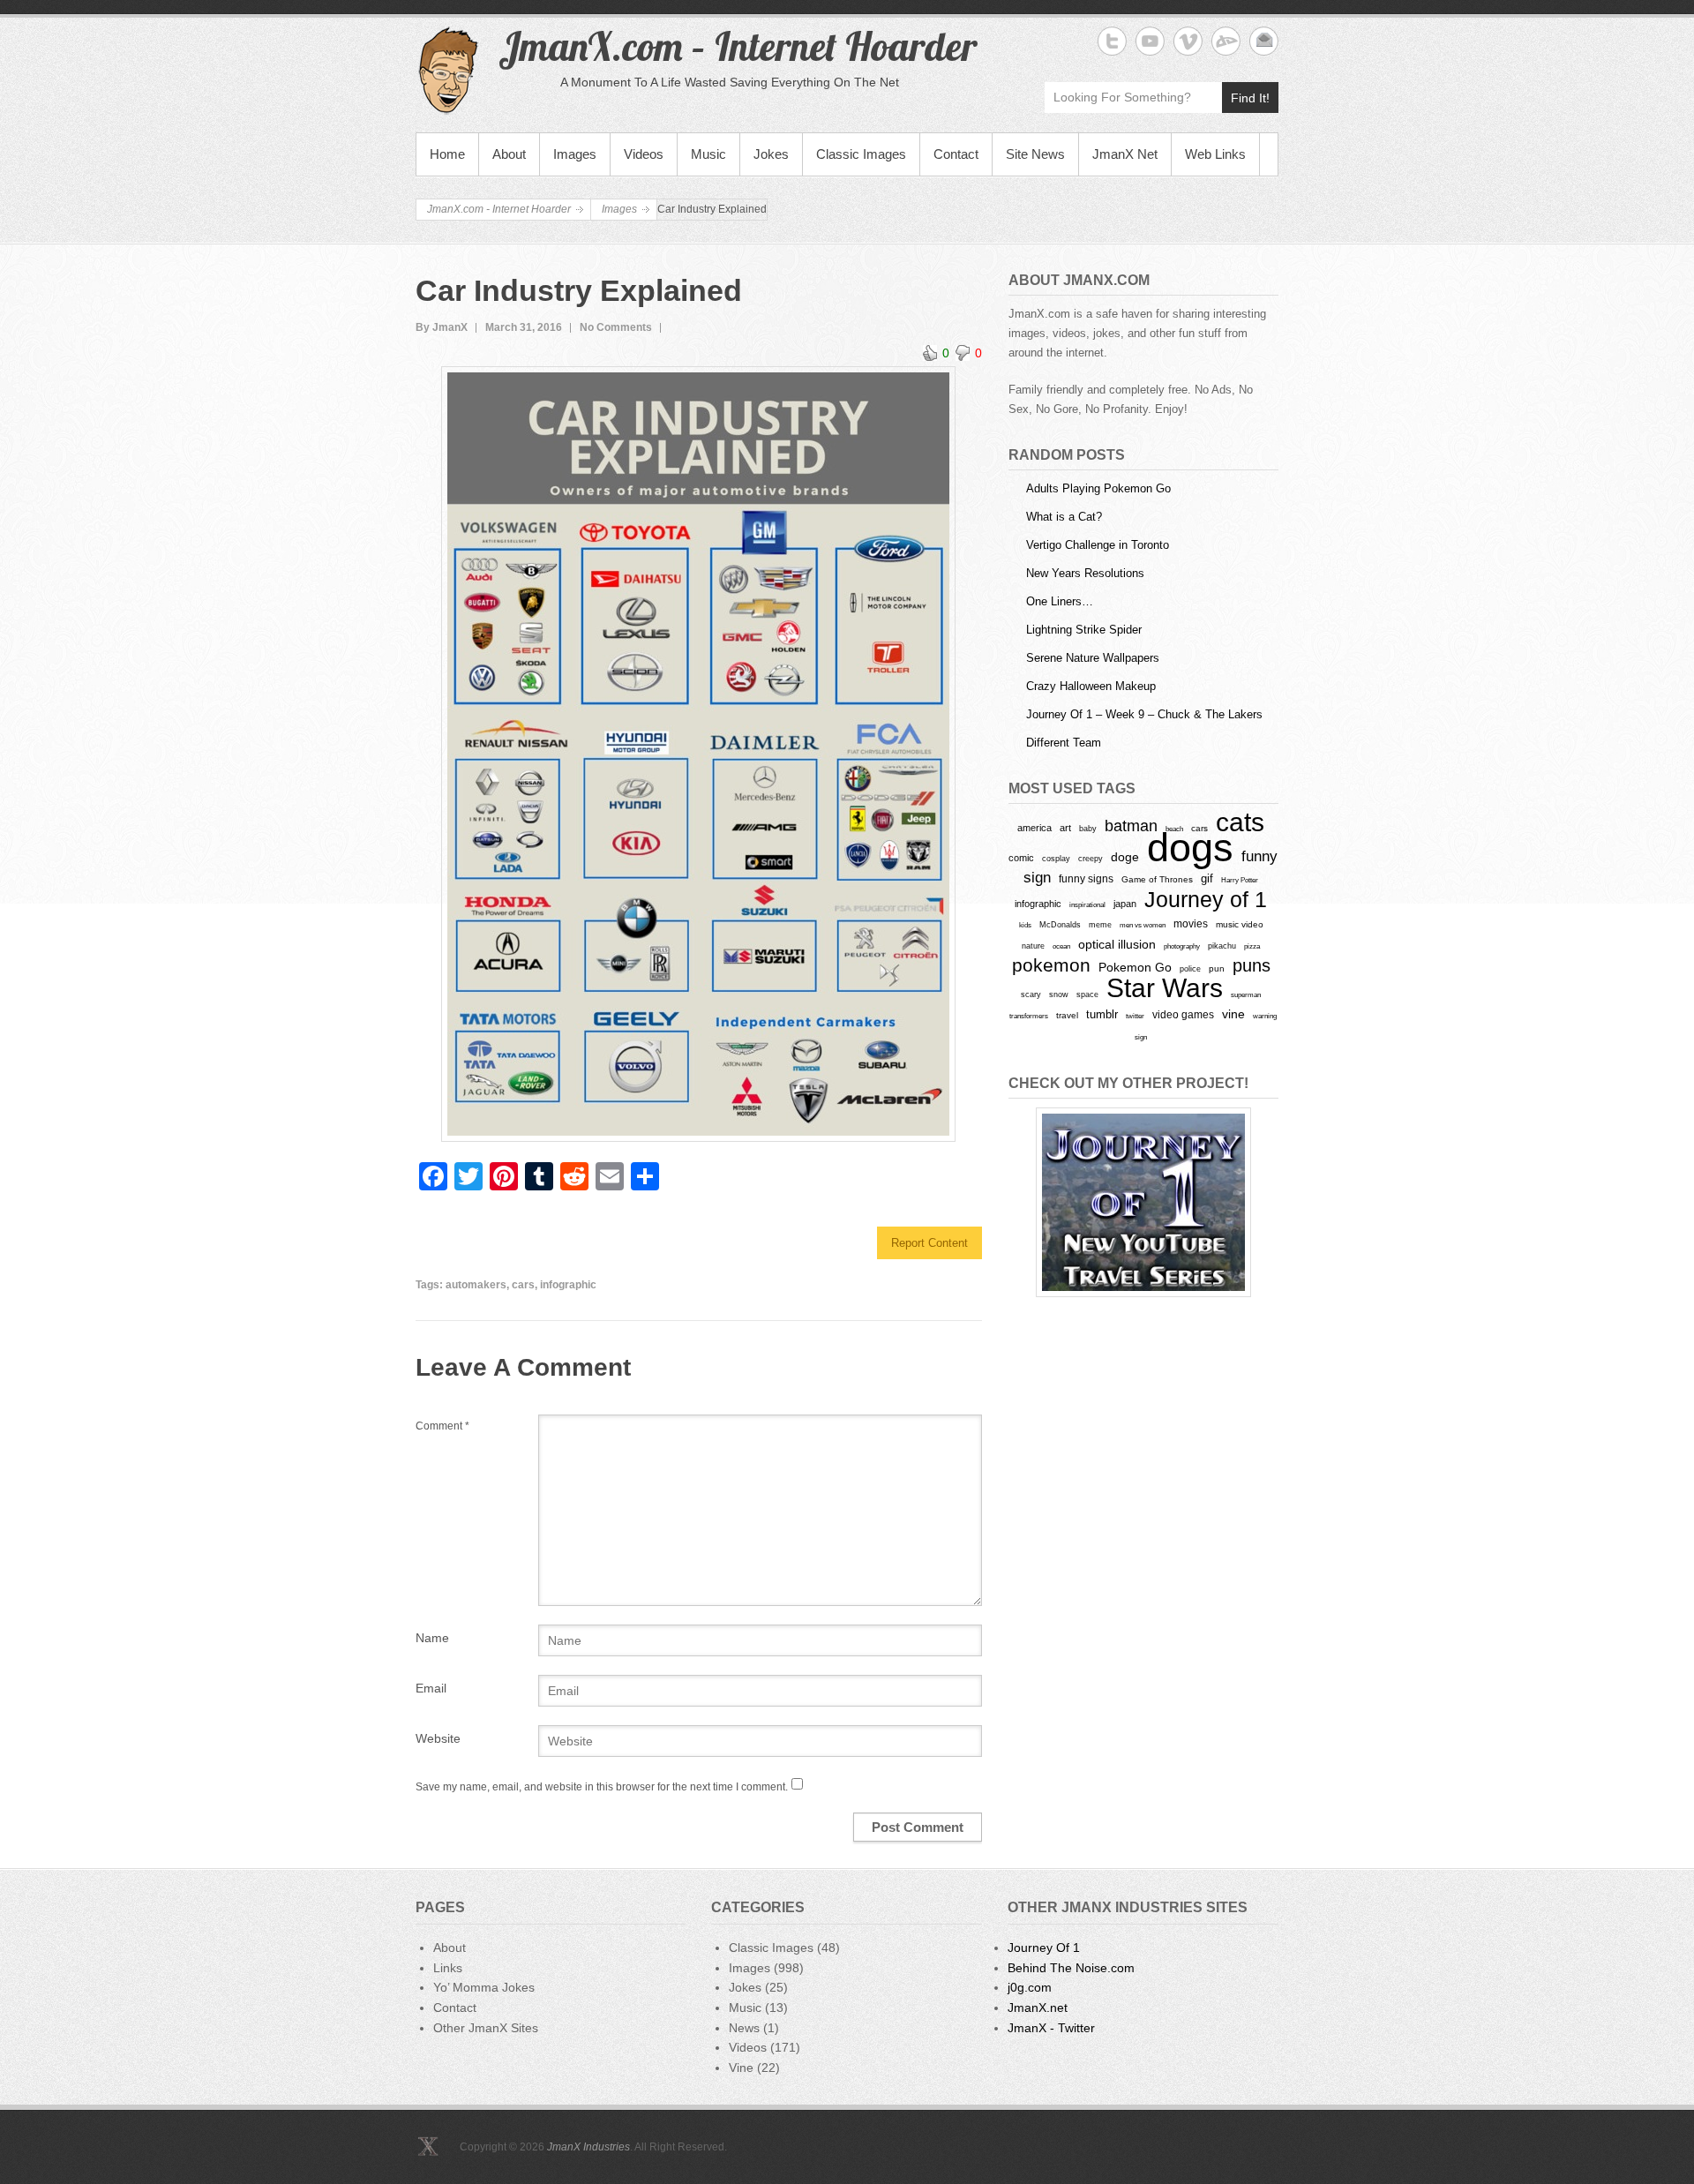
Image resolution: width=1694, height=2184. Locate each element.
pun (1217, 968)
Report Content (929, 1243)
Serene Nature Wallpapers (1093, 658)
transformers (1029, 1016)
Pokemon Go (1135, 967)
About (509, 154)
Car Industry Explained (579, 290)
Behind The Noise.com (1071, 1968)
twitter (1135, 1016)
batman (1131, 826)
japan (1125, 904)
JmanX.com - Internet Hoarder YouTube (1150, 41)
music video (1240, 924)
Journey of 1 (1206, 900)
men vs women (1143, 925)
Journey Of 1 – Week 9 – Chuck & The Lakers (1144, 714)
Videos (644, 154)
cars (523, 1285)
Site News (1035, 154)
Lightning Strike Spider (1084, 630)
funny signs (1086, 879)
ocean (1061, 946)
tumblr (1102, 1014)
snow (1059, 994)
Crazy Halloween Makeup (1091, 686)
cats (1240, 822)
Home (447, 154)
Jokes (771, 154)
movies (1191, 924)
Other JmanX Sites (486, 2028)
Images (575, 154)
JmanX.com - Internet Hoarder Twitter (1112, 41)
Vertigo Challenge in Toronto (1098, 545)
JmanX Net (1125, 154)
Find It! (1250, 98)
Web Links (1215, 154)
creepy (1091, 859)
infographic (568, 1285)
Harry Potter (1240, 880)
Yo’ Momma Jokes (484, 1987)
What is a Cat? (1064, 517)
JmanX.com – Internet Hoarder (738, 46)
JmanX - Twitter (1051, 2028)
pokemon (1051, 965)
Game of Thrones (1157, 879)
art (1065, 828)
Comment (442, 1426)
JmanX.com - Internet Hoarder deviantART (1226, 41)
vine (1233, 1014)
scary (1031, 994)
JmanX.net (1038, 2008)
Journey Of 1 (1044, 1948)
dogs (1190, 848)
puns (1252, 965)
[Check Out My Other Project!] (1143, 1202)
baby (1088, 828)
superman (1246, 994)
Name (432, 1638)
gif (1207, 878)
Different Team (1064, 743)
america (1034, 828)
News (744, 2028)
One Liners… (1060, 601)
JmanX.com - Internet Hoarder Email (1264, 41)
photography (1182, 946)
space (1087, 994)
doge (1125, 857)
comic (1021, 858)
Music (708, 154)
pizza (1252, 946)
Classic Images (861, 154)
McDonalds (1060, 924)
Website (438, 1738)
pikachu (1222, 946)
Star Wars (1165, 988)
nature (1033, 946)
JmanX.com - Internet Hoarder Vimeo (1188, 41)
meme (1100, 924)
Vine (741, 2068)
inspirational (1087, 904)
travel (1067, 1015)
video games (1183, 1015)
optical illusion (1117, 944)
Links (448, 1968)
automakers (476, 1285)
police (1190, 969)
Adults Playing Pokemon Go (1098, 488)
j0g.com (1030, 1987)
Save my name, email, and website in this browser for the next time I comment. (602, 1787)
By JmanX (442, 327)
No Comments (616, 327)
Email (431, 1688)
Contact (956, 154)
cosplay (1056, 858)
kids (1025, 925)
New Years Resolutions (1085, 573)
